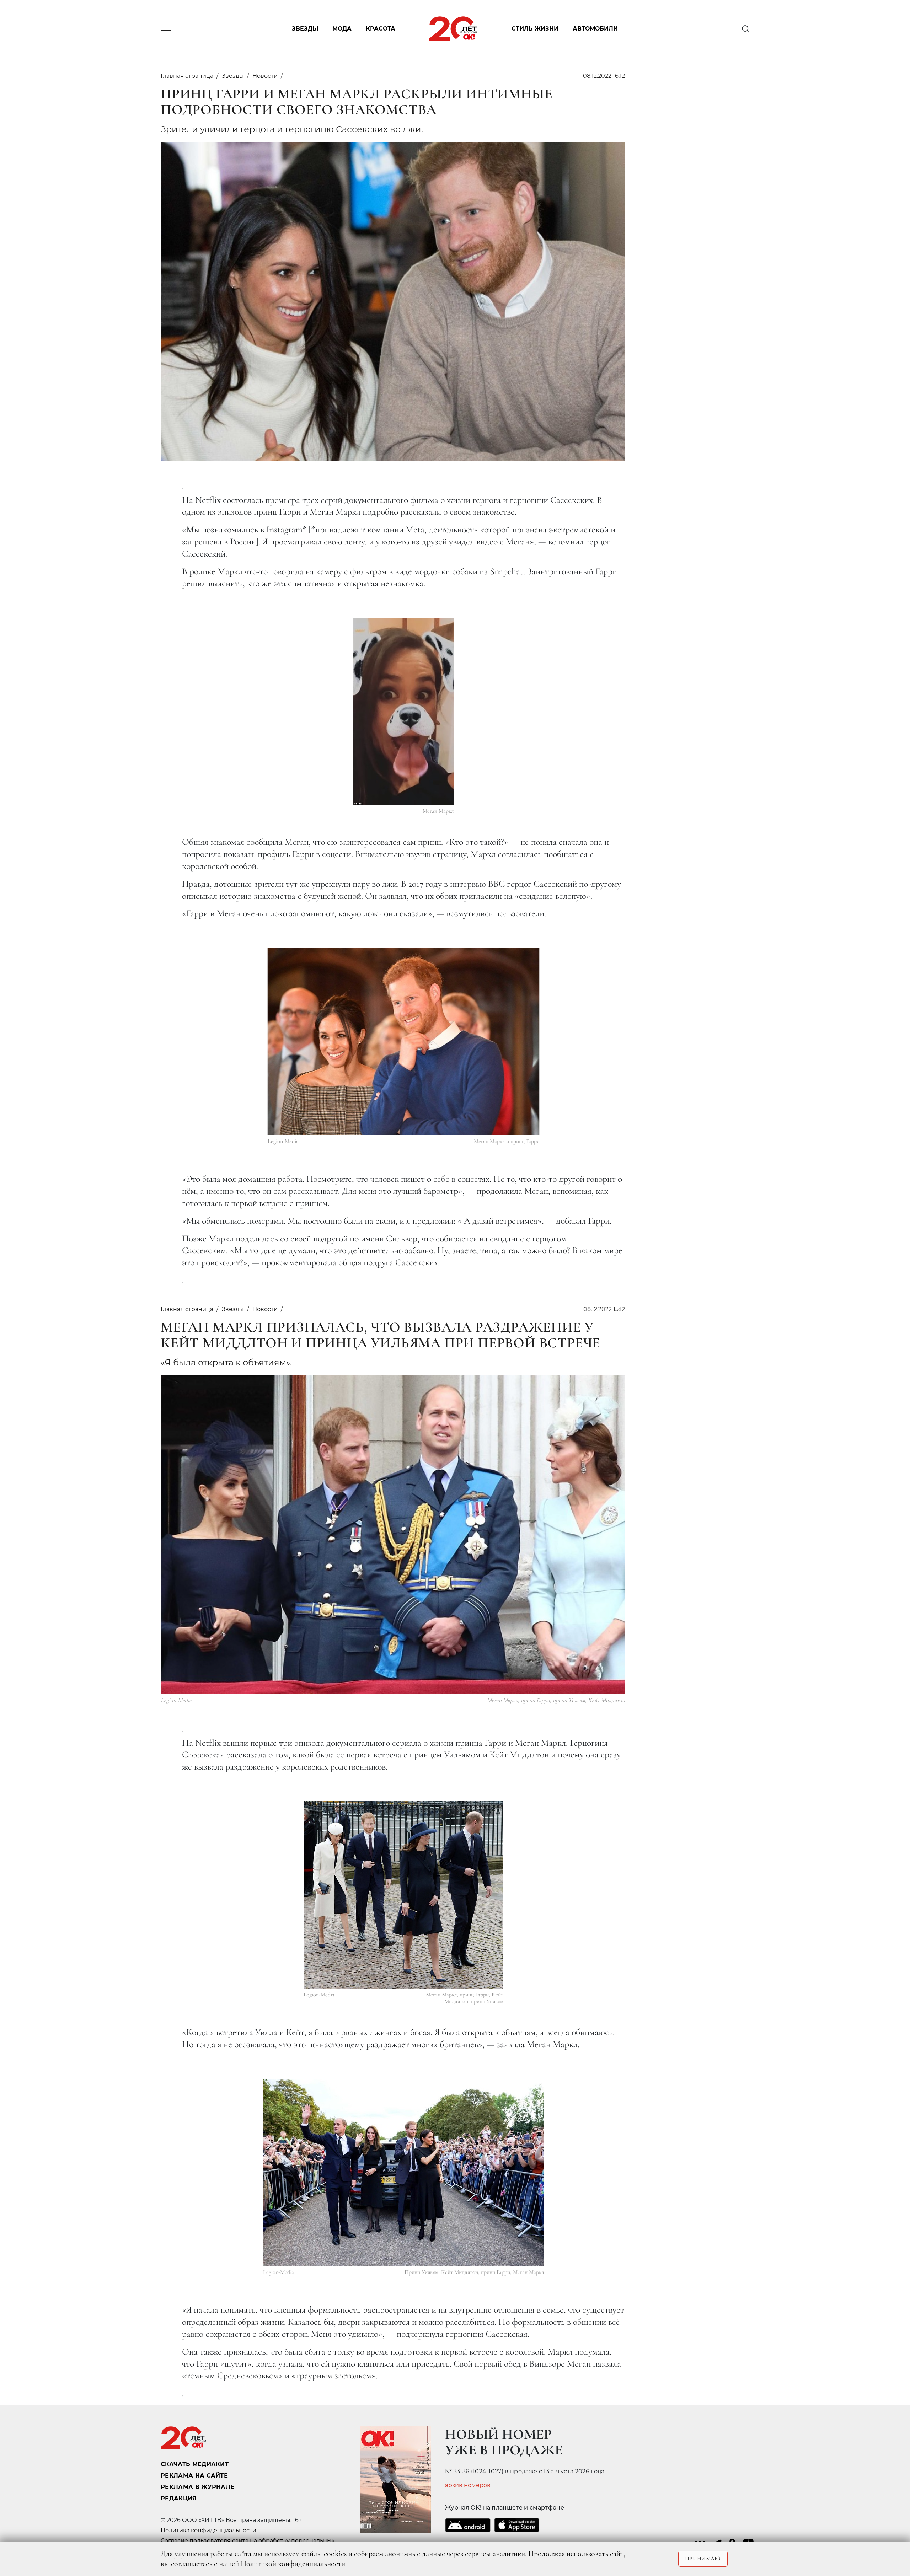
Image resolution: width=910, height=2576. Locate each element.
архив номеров (468, 2485)
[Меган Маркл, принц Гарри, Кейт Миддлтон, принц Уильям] (403, 1895)
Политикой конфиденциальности (293, 2564)
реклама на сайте (194, 2476)
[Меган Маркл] (403, 711)
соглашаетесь (192, 2564)
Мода (342, 29)
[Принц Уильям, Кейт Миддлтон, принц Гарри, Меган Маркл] (403, 2172)
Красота (381, 29)
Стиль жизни (535, 29)
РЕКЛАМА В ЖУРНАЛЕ (197, 2487)
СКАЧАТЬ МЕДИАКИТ (195, 2464)
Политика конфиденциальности (208, 2530)
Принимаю (703, 2559)
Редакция (179, 2498)
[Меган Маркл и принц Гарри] (404, 1042)
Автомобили (595, 29)
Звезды (305, 29)
